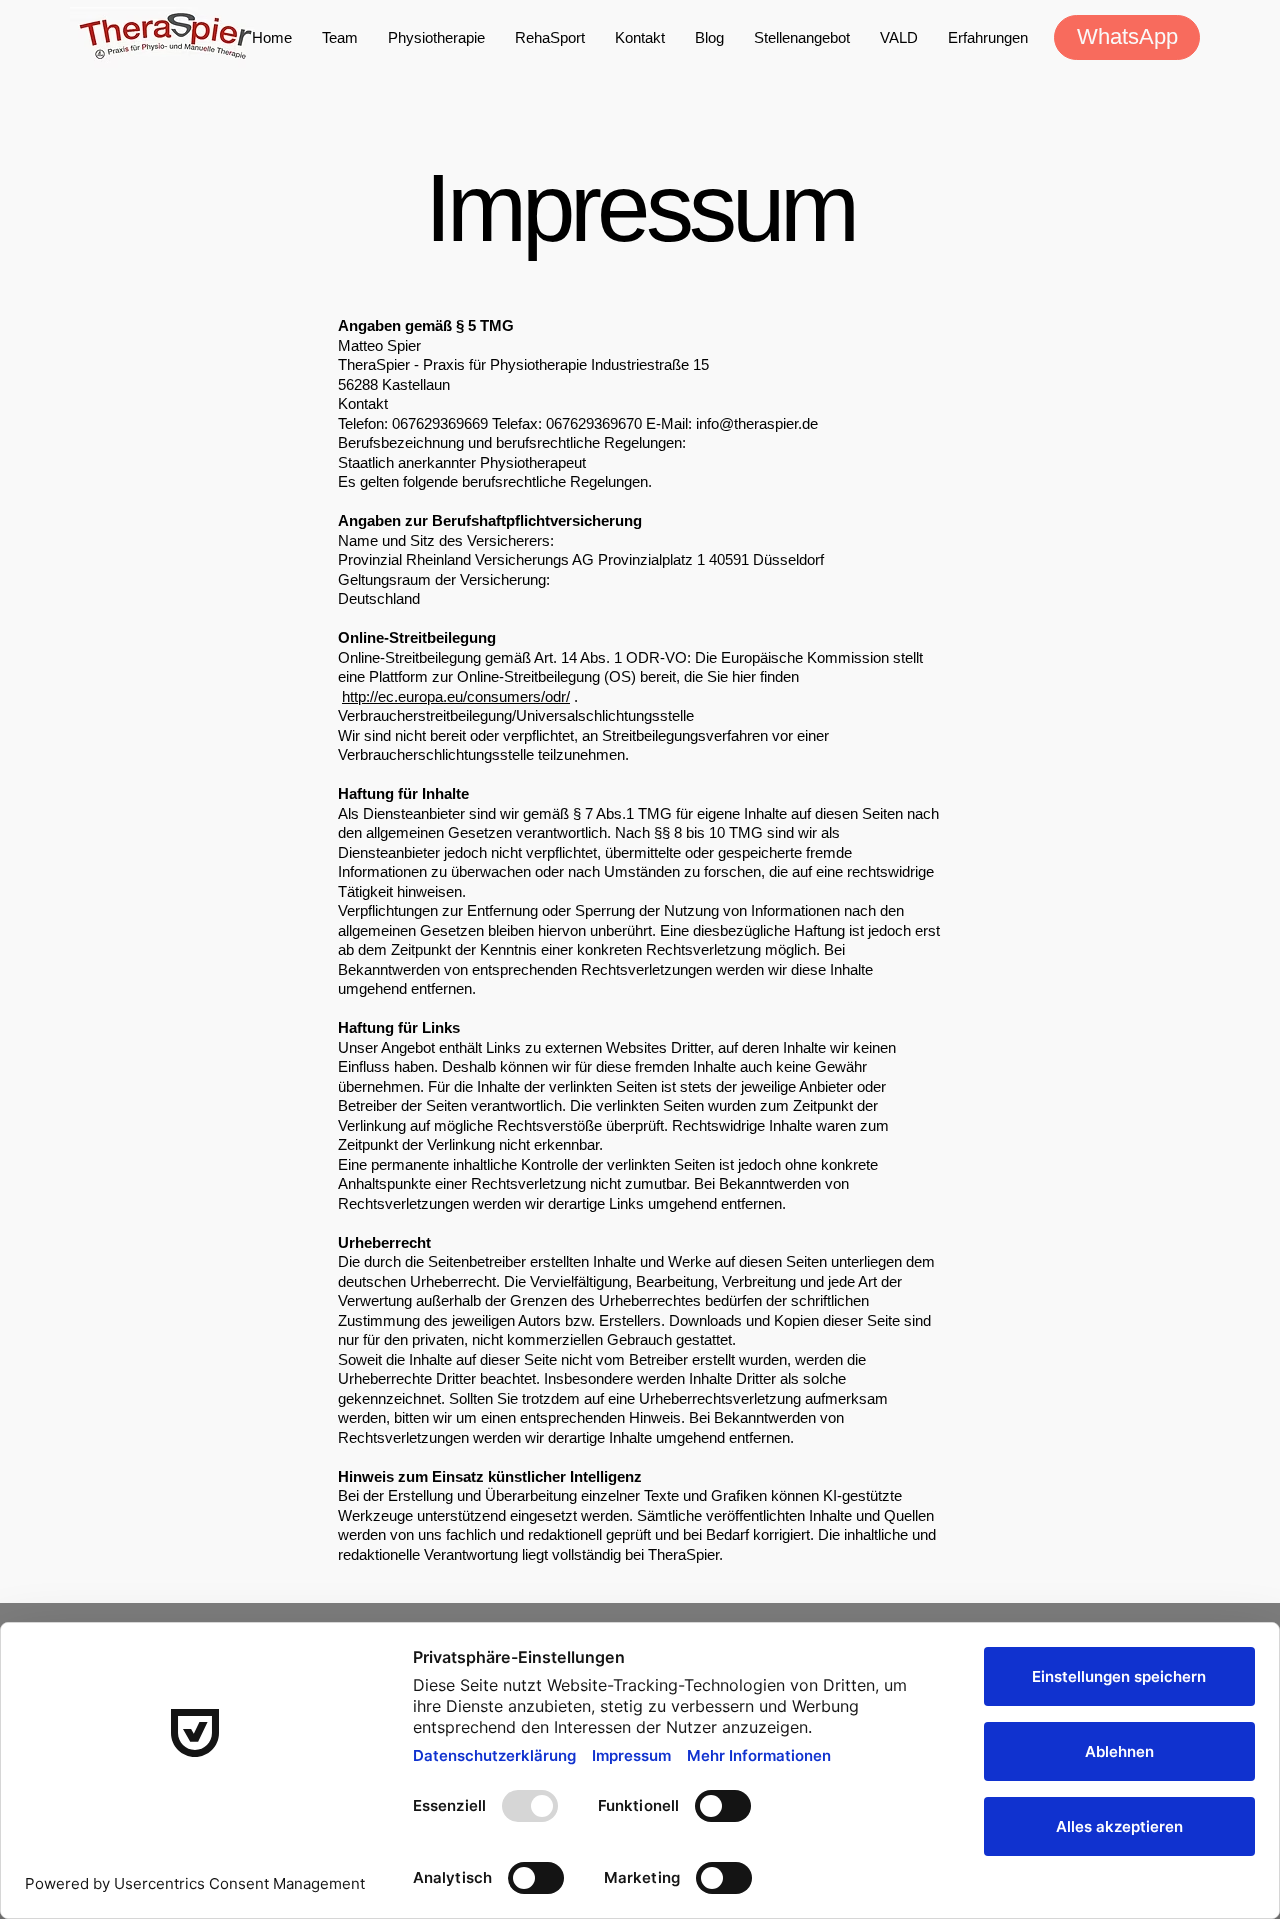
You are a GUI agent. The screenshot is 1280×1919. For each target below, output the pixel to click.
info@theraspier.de (757, 423)
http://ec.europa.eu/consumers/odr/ (456, 696)
